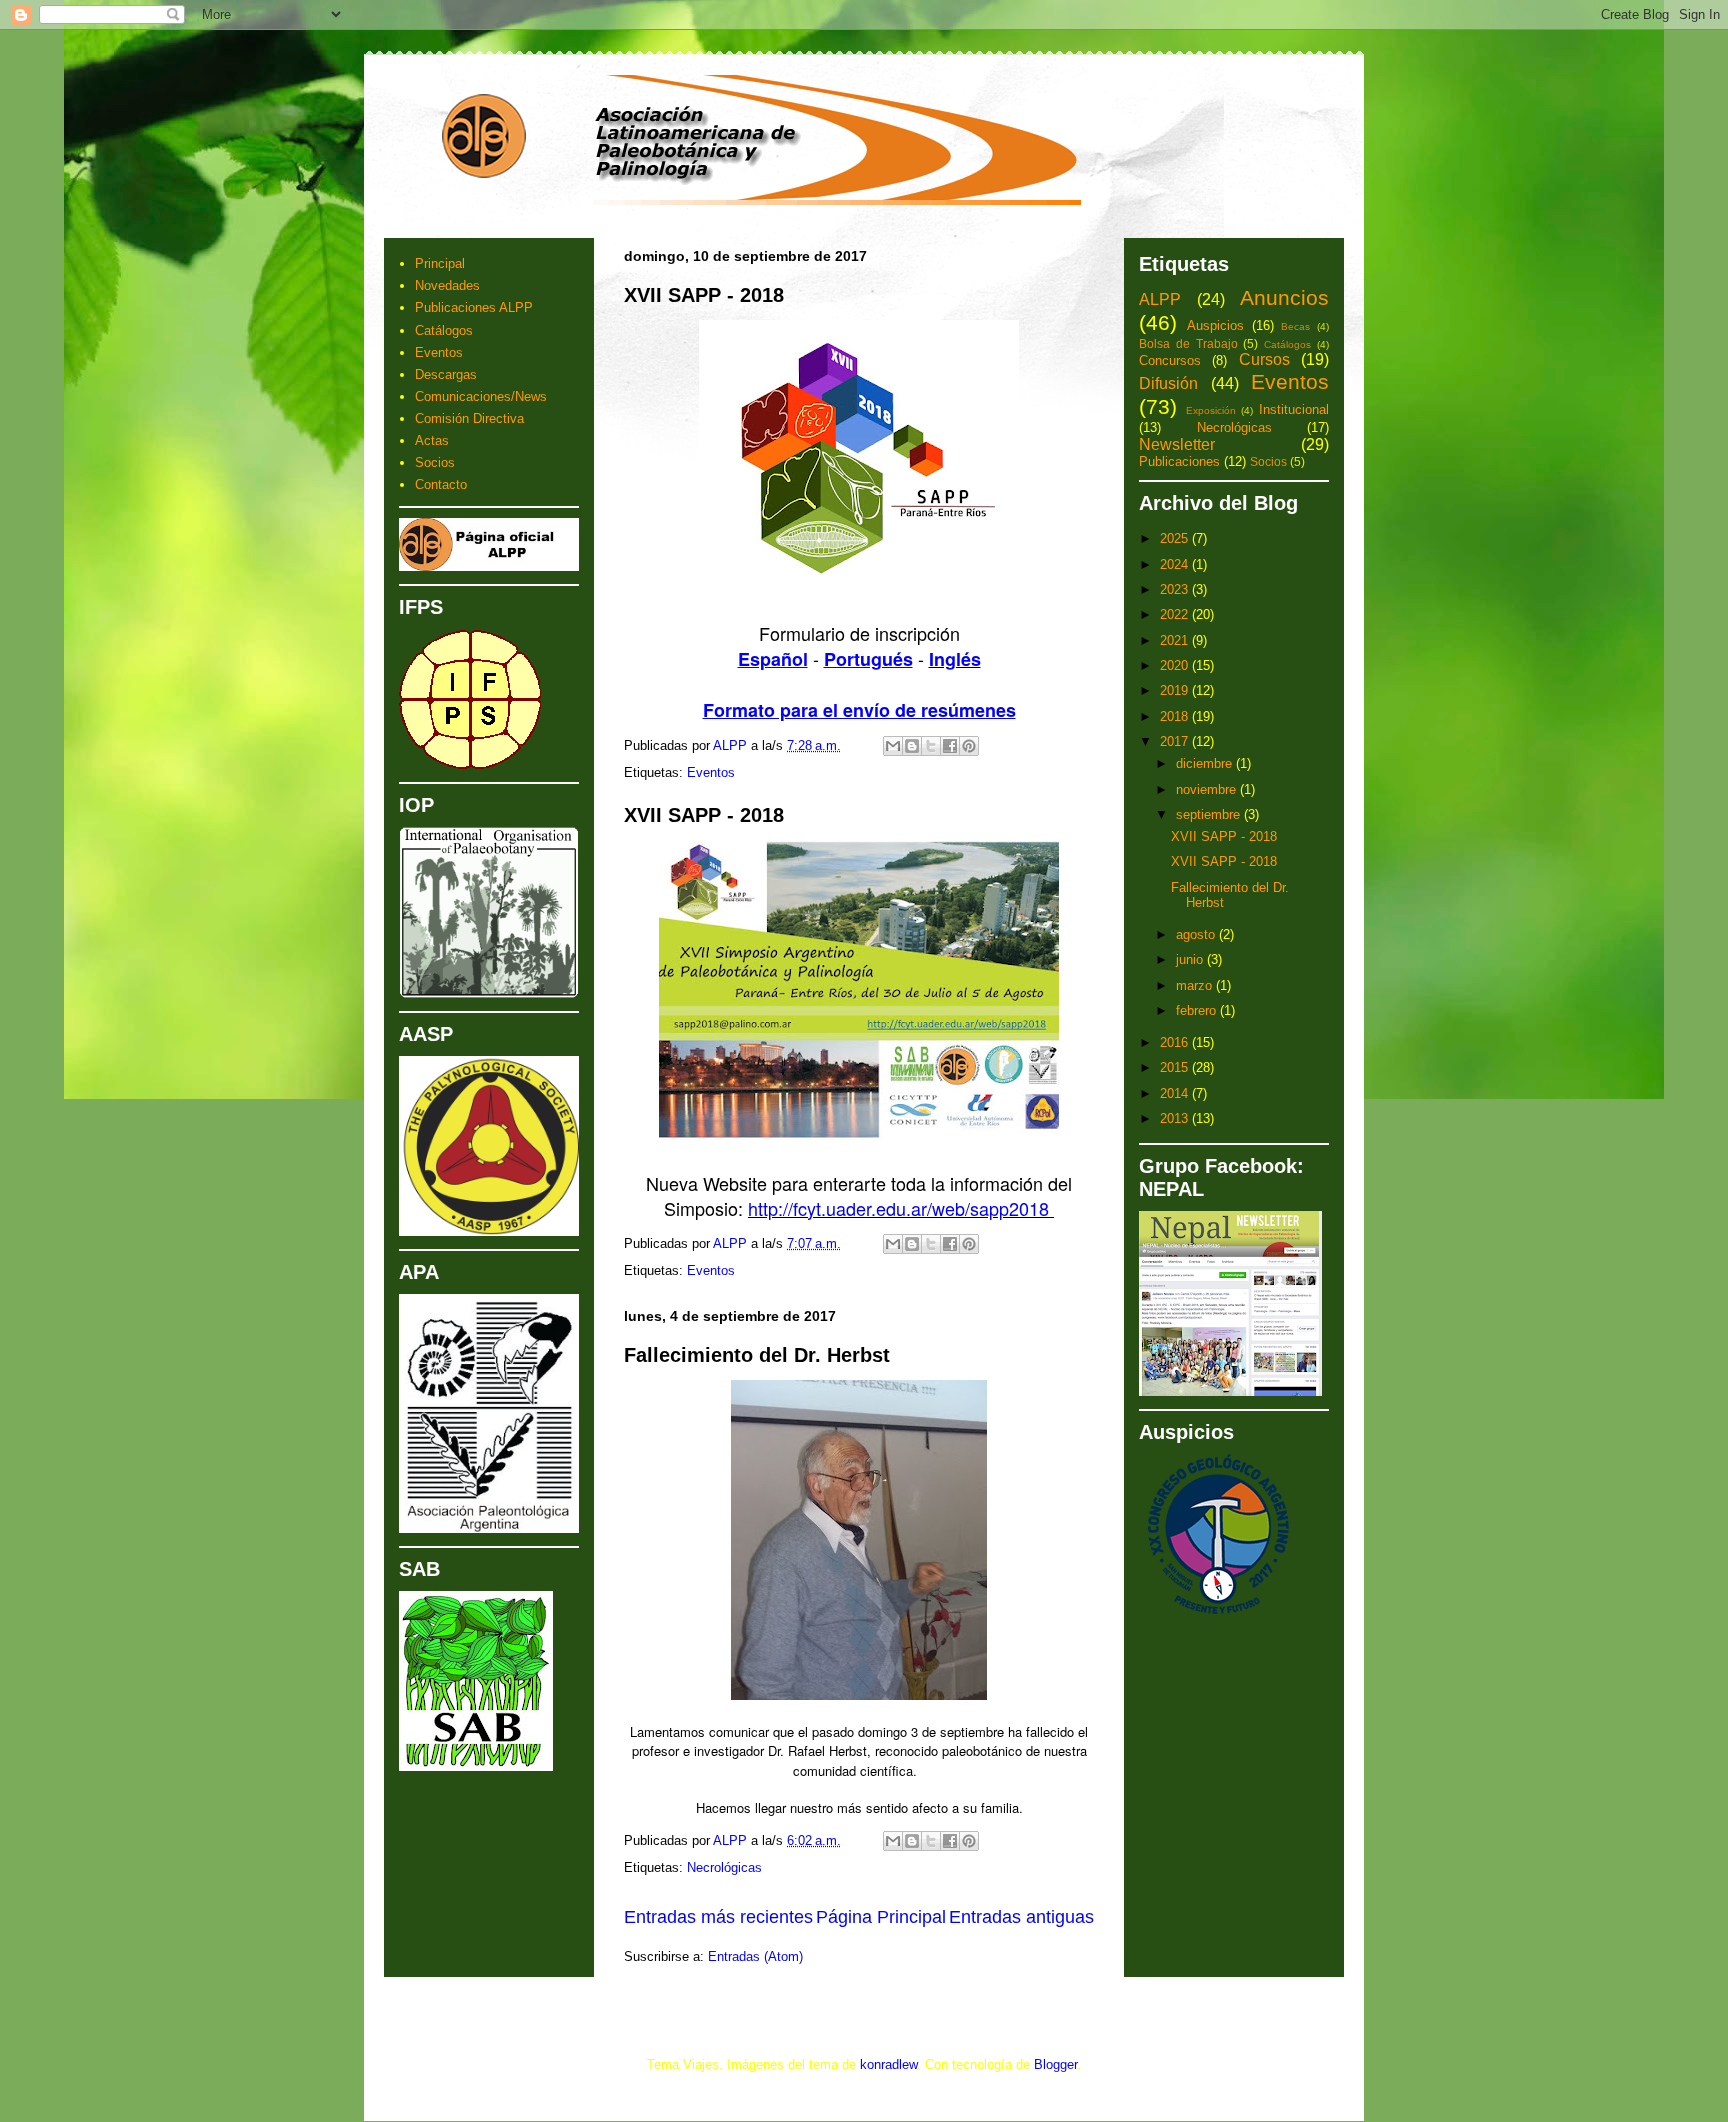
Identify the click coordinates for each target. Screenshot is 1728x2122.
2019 (1176, 690)
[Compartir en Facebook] (950, 746)
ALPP (1160, 299)
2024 (1176, 564)
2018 (1176, 716)
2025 (1176, 538)
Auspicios (1215, 325)
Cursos (1264, 359)
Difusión (1168, 383)
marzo (1196, 985)
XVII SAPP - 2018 (704, 295)
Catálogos (444, 330)
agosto (1197, 934)
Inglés (955, 659)
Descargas (446, 374)
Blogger (1055, 2064)
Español (773, 659)
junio (1191, 959)
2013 (1176, 1118)
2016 (1176, 1042)
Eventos (711, 772)
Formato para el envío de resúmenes (859, 710)
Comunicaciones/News (481, 396)
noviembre (1208, 789)
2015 (1176, 1067)
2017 (1176, 741)
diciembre (1206, 763)
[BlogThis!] (912, 746)
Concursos (1170, 360)
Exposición (1211, 410)
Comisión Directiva (469, 418)
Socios (435, 462)
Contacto (441, 484)
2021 (1176, 640)
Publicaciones (1179, 461)
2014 (1176, 1093)
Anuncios (1284, 297)
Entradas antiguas (1021, 1917)
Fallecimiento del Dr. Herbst (757, 1355)
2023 (1176, 589)
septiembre (1210, 814)
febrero (1198, 1010)
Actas (432, 440)
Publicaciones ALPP (474, 307)
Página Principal (881, 1917)
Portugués (868, 659)
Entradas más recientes (718, 1917)
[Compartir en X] (931, 746)
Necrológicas (724, 1867)
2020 (1176, 665)
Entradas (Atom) (755, 1956)
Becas (1295, 326)
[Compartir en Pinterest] (969, 746)
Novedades (447, 285)
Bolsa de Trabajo (1188, 343)
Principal (440, 263)
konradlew (888, 2064)
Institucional (1294, 409)
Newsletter (1177, 444)
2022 (1176, 614)
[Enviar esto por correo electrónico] (893, 746)
